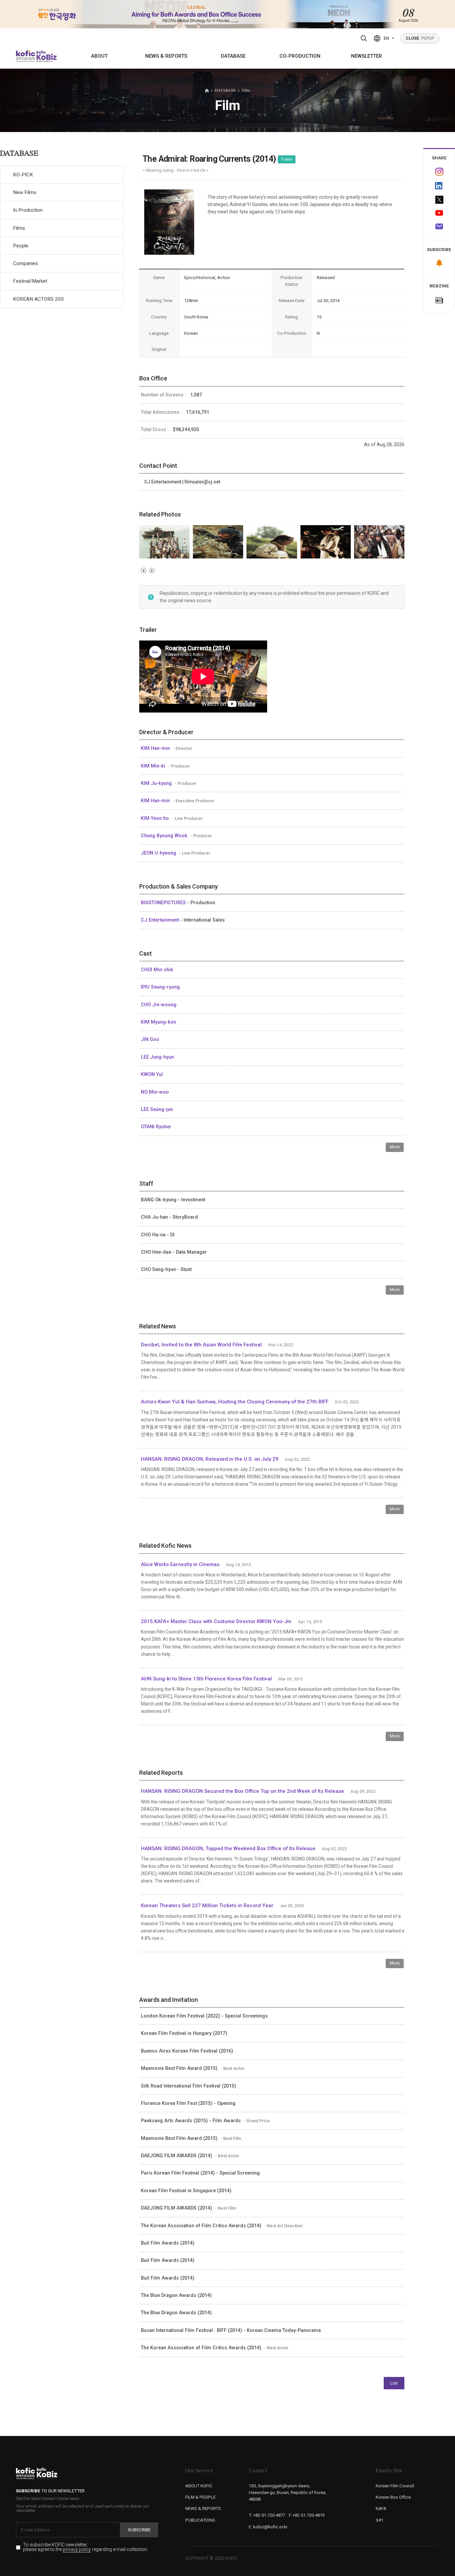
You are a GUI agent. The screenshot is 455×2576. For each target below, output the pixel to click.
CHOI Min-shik (157, 970)
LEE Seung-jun (157, 1109)
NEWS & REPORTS (166, 56)
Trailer (287, 159)
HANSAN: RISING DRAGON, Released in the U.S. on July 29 (210, 1459)
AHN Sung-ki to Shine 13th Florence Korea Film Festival (207, 1679)
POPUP (420, 38)
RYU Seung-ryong (160, 987)
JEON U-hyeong (159, 853)
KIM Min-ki (154, 766)
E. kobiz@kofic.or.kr (268, 2527)
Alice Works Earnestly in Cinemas (180, 1564)
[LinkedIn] (439, 186)
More (395, 1147)
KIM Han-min (156, 748)
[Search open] (364, 38)
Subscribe (139, 2530)
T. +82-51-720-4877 (267, 2515)
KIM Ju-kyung (157, 783)
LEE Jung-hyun (157, 1057)
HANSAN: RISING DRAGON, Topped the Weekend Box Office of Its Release (228, 1848)
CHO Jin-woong (159, 1005)
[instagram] (439, 172)
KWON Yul (152, 1074)
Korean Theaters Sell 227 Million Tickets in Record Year (207, 1905)
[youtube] (439, 213)
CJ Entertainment (161, 920)
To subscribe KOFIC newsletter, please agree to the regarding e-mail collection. (86, 2547)
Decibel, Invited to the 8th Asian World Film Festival (201, 1345)
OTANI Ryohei (156, 1127)
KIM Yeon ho (156, 818)
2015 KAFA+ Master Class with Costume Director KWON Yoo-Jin (217, 1621)
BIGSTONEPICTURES (164, 903)
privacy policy (77, 2550)
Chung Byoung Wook (165, 836)
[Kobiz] (46, 56)
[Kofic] (26, 56)
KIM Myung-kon (159, 1022)
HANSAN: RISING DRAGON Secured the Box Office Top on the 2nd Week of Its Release (242, 1791)
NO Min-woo (155, 1092)
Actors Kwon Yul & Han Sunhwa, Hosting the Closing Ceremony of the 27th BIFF (235, 1402)
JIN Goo (150, 1039)
